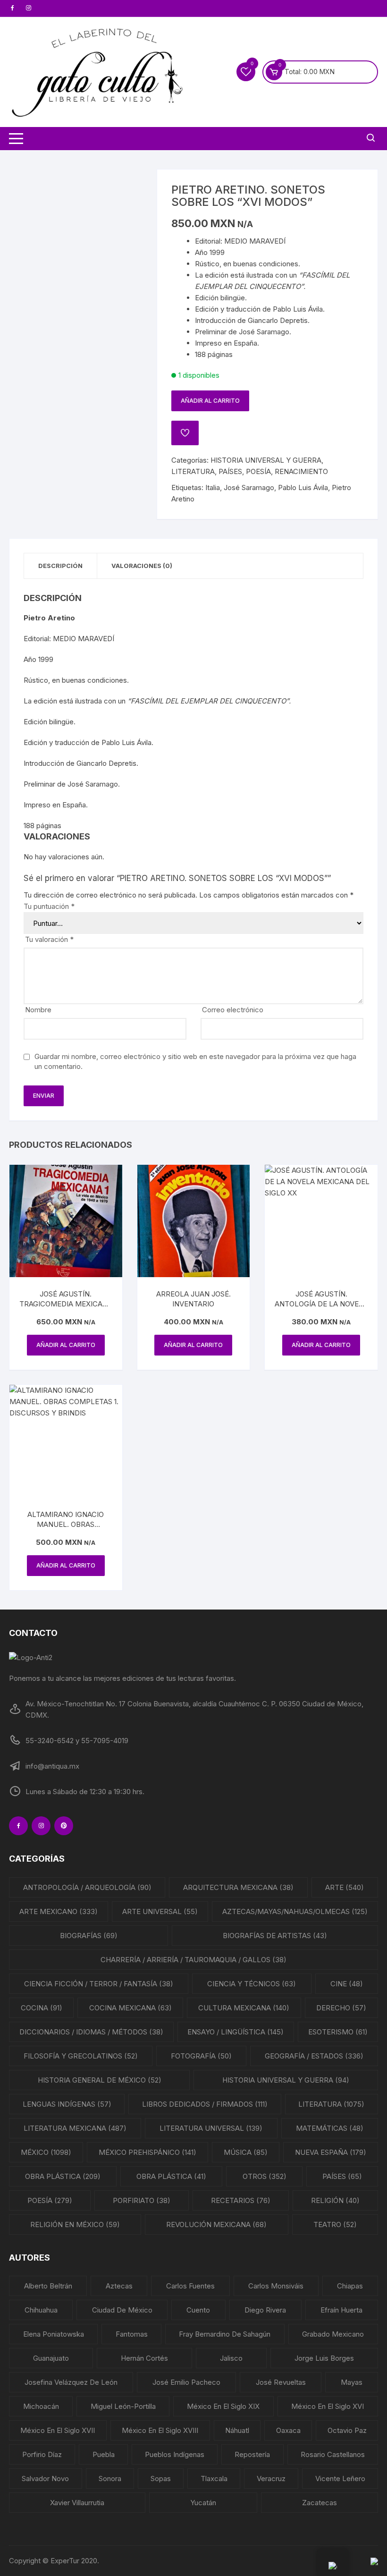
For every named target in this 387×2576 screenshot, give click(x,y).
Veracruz (271, 2479)
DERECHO (341, 2008)
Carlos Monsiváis (276, 2286)
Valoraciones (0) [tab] (142, 566)
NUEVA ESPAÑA (331, 2152)
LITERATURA (193, 471)
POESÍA (258, 471)
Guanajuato (51, 2358)
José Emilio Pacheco (186, 2382)
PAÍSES (230, 471)
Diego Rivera (265, 2310)
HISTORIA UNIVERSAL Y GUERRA (266, 460)
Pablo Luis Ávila (303, 487)
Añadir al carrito (210, 401)
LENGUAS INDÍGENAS (67, 2104)
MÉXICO (46, 2152)
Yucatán (203, 2503)
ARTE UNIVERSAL (160, 1911)
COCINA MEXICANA (130, 2008)
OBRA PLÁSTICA (63, 2176)
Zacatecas (320, 2503)
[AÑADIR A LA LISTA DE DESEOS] (185, 433)
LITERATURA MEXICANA (75, 2128)
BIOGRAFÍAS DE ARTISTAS (275, 1936)
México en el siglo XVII (58, 2430)
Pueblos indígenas (175, 2454)
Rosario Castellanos (333, 2454)
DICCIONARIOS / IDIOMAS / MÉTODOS (91, 2032)
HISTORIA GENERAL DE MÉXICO (100, 2080)
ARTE (345, 1887)
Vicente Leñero (340, 2479)
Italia (213, 487)
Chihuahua (41, 2310)
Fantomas (132, 2334)
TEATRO (335, 2224)
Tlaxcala (214, 2479)
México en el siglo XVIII (160, 2430)
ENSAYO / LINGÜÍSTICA (236, 2032)
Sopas (161, 2479)
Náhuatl (237, 2430)
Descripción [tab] (60, 566)
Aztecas (119, 2286)
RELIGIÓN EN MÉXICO (75, 2224)
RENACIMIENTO (301, 471)
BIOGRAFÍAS (89, 1936)
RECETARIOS (241, 2200)
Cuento (198, 2310)
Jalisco (231, 2358)
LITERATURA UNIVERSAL (211, 2128)
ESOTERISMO (338, 2032)
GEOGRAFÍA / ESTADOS (314, 2056)
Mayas (352, 2382)
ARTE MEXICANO (59, 1911)
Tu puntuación (49, 906)
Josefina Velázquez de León (71, 2382)
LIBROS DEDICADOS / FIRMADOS (205, 2104)
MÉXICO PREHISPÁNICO (147, 2152)
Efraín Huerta (341, 2310)
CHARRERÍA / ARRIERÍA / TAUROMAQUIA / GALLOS (193, 1960)
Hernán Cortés (144, 2358)
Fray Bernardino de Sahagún (225, 2334)
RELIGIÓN (335, 2200)
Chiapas (350, 2286)
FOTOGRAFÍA (201, 2056)
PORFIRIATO (142, 2200)
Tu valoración (49, 939)
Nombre (38, 1010)
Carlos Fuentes (190, 2286)
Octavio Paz (347, 2430)
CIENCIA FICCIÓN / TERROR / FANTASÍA (99, 1984)
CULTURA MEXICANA (244, 2008)
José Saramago (249, 487)
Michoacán (41, 2406)
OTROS (265, 2176)
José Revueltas (281, 2382)
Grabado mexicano (333, 2334)
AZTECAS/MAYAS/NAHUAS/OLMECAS (295, 1911)
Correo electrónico (233, 1010)
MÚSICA (246, 2152)
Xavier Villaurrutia (77, 2503)
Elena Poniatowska (54, 2334)
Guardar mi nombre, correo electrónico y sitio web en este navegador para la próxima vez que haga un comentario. (195, 1061)
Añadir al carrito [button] (66, 1345)
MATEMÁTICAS (330, 2128)
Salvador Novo (45, 2479)
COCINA (42, 2008)
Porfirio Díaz (42, 2454)
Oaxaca (288, 2430)
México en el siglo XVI (328, 2406)
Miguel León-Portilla (123, 2406)
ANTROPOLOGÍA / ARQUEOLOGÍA (87, 1887)
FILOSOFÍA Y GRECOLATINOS (81, 2056)
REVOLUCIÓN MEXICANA (216, 2224)
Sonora (110, 2479)
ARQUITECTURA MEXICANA (238, 1887)
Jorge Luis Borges (324, 2358)
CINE (347, 1984)
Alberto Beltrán (48, 2286)
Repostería (252, 2454)
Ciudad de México (122, 2310)
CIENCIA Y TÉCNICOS (252, 1984)
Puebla (104, 2454)
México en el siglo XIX (223, 2406)
